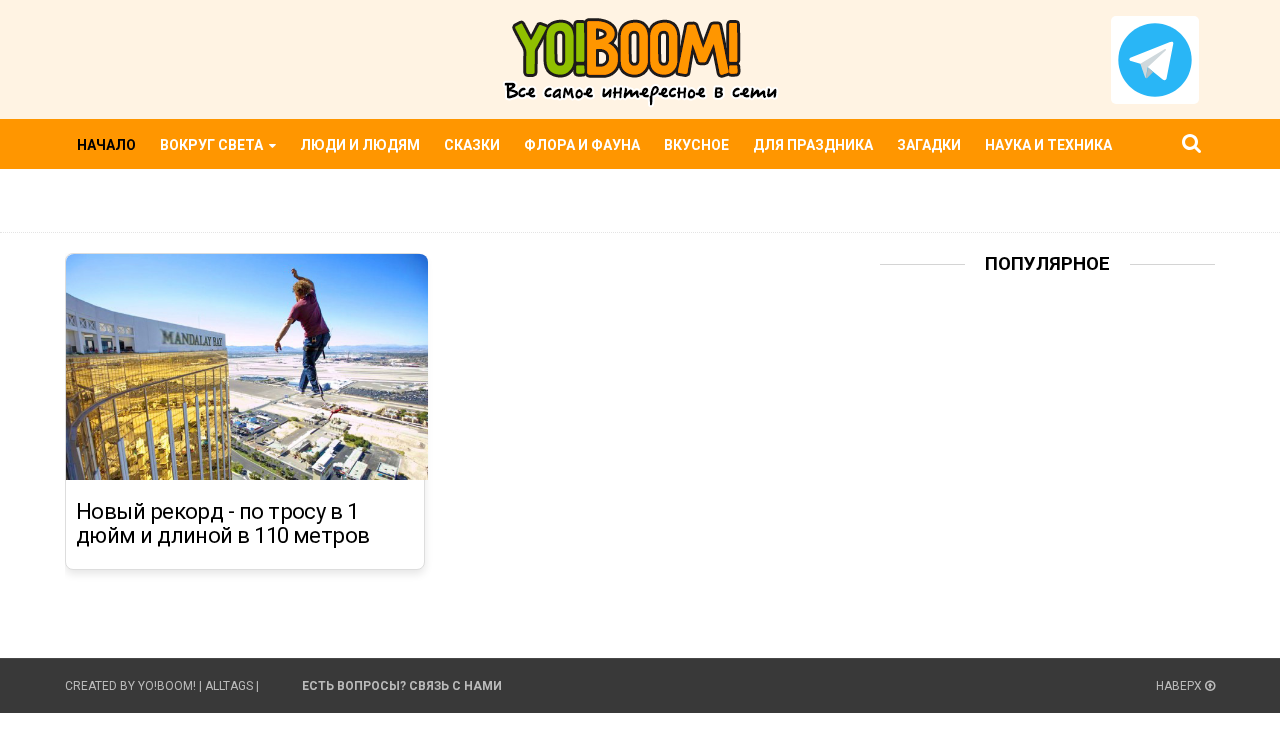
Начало (106, 145)
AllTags (229, 686)
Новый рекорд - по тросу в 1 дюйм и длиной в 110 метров (223, 524)
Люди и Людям (360, 145)
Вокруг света (213, 145)
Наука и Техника (1048, 145)
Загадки (929, 145)
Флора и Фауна (582, 145)
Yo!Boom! (167, 686)
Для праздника (813, 145)
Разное (106, 194)
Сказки (472, 145)
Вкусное (696, 145)
